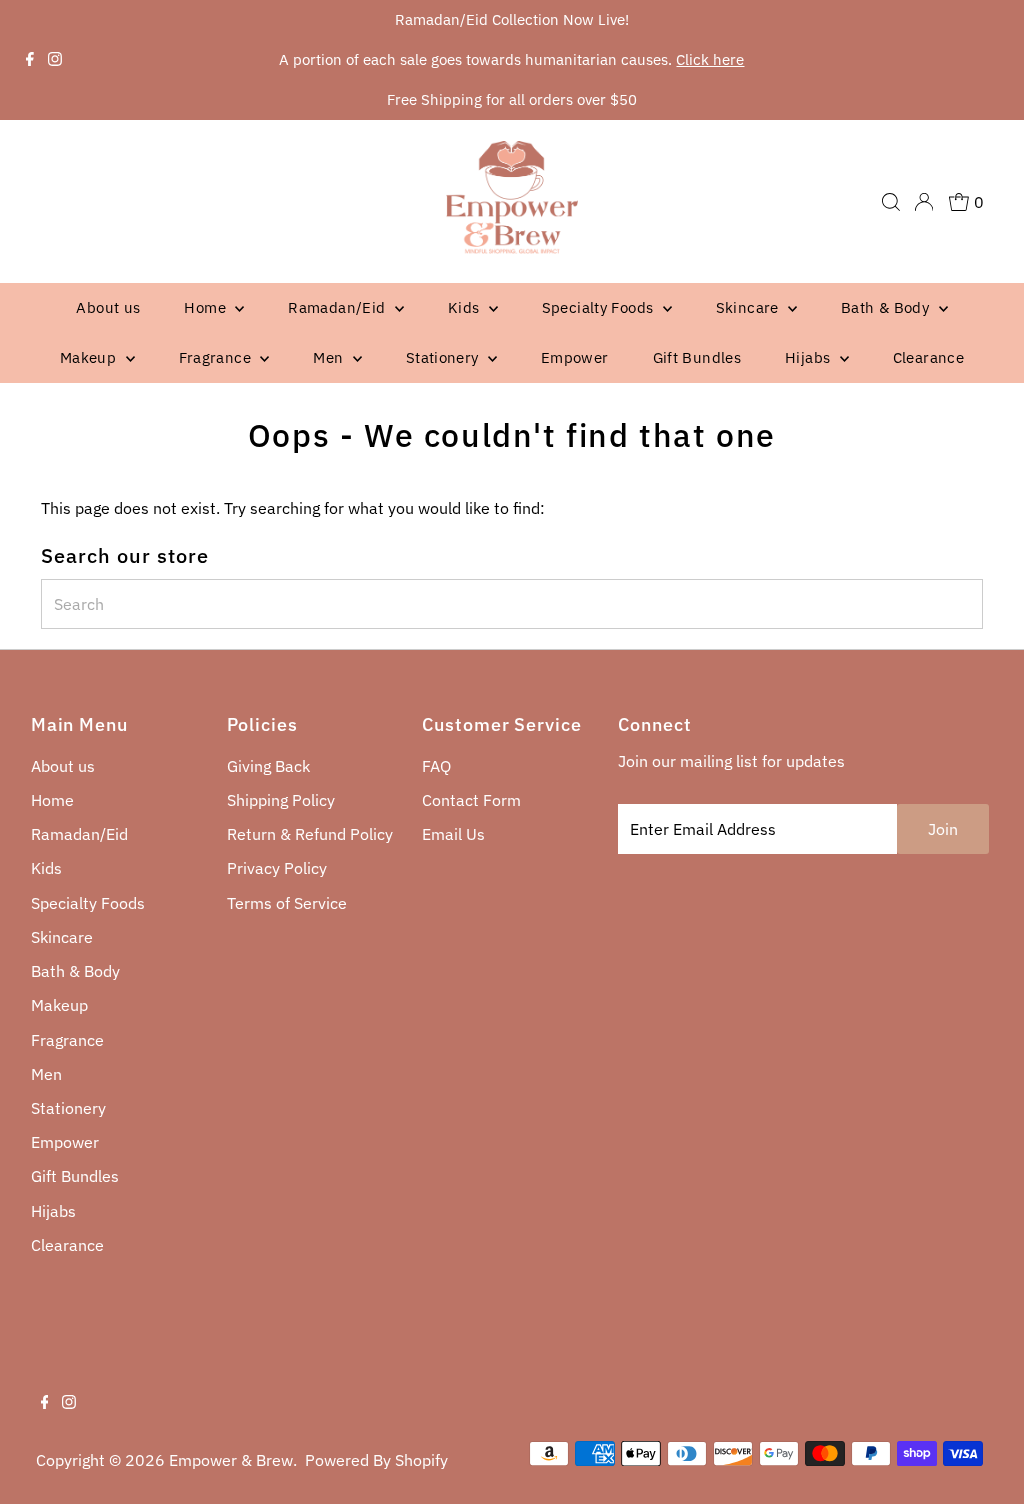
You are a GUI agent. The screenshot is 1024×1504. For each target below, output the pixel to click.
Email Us (453, 834)
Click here (710, 59)
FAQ (436, 766)
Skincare (749, 307)
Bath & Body (887, 307)
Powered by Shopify (376, 1460)
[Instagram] (55, 60)
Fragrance (217, 357)
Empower (575, 357)
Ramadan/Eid (339, 307)
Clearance (928, 357)
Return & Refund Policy (310, 834)
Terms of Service (287, 903)
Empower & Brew (231, 1460)
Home (207, 307)
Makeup (90, 357)
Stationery (444, 357)
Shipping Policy (281, 800)
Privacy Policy (277, 868)
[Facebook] (30, 60)
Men (330, 357)
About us (108, 307)
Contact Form (471, 800)
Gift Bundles (697, 357)
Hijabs (810, 357)
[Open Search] (891, 202)
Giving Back (268, 766)
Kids (466, 307)
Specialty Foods (600, 307)
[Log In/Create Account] (924, 202)
